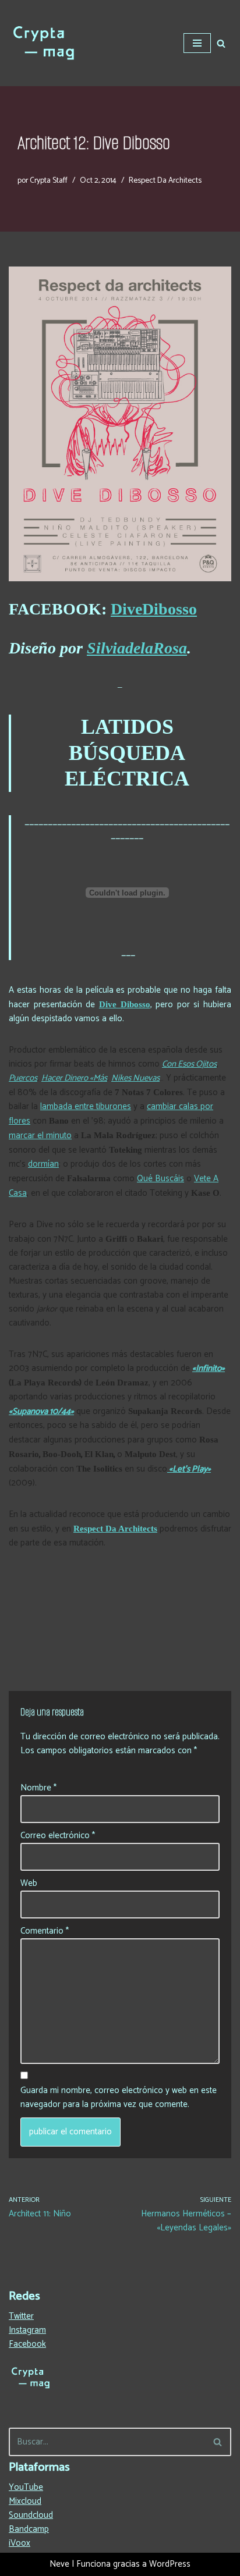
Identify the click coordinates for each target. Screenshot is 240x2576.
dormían (43, 1164)
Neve (59, 2564)
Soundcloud (31, 2515)
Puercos (23, 1078)
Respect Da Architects (165, 180)
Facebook (27, 2344)
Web (29, 1884)
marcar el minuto (40, 1136)
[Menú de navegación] (197, 43)
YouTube (26, 2487)
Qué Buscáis (160, 1179)
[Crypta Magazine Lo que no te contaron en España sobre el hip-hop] (44, 43)
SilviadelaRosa (137, 648)
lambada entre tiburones (86, 1106)
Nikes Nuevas (135, 1078)
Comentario (45, 1931)
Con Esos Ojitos (189, 1064)
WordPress (170, 2564)
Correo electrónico (58, 1836)
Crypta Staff (49, 180)
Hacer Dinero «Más (74, 1078)
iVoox (20, 2543)
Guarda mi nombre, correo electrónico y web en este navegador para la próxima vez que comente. (119, 2098)
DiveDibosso (154, 609)
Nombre (38, 1788)
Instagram (27, 2330)
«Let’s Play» (189, 1469)
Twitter (21, 2316)
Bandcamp (29, 2529)
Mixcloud (25, 2501)
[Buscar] (221, 43)
